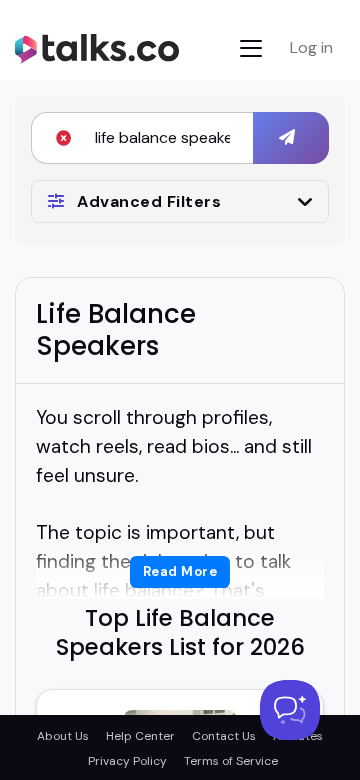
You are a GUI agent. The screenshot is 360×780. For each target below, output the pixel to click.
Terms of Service (231, 761)
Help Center (140, 736)
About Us (63, 736)
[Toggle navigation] (251, 48)
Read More (180, 571)
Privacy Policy (127, 761)
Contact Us (224, 736)
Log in (311, 47)
